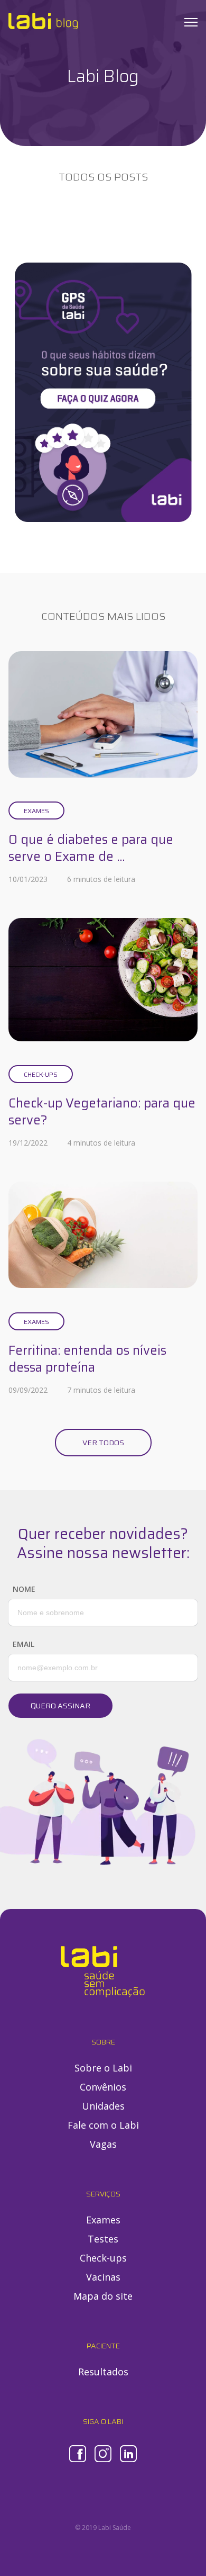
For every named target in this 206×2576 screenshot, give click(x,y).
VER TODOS (103, 1443)
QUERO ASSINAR (60, 1706)
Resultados (103, 2372)
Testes (103, 2239)
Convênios (103, 2087)
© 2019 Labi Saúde (103, 2528)
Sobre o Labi (103, 2068)
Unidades (103, 2106)
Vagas (103, 2144)
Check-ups (41, 1074)
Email (24, 1644)
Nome (24, 1589)
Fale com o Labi (103, 2125)
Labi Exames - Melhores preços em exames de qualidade (43, 21)
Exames (36, 811)
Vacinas (103, 2277)
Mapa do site (103, 2296)
